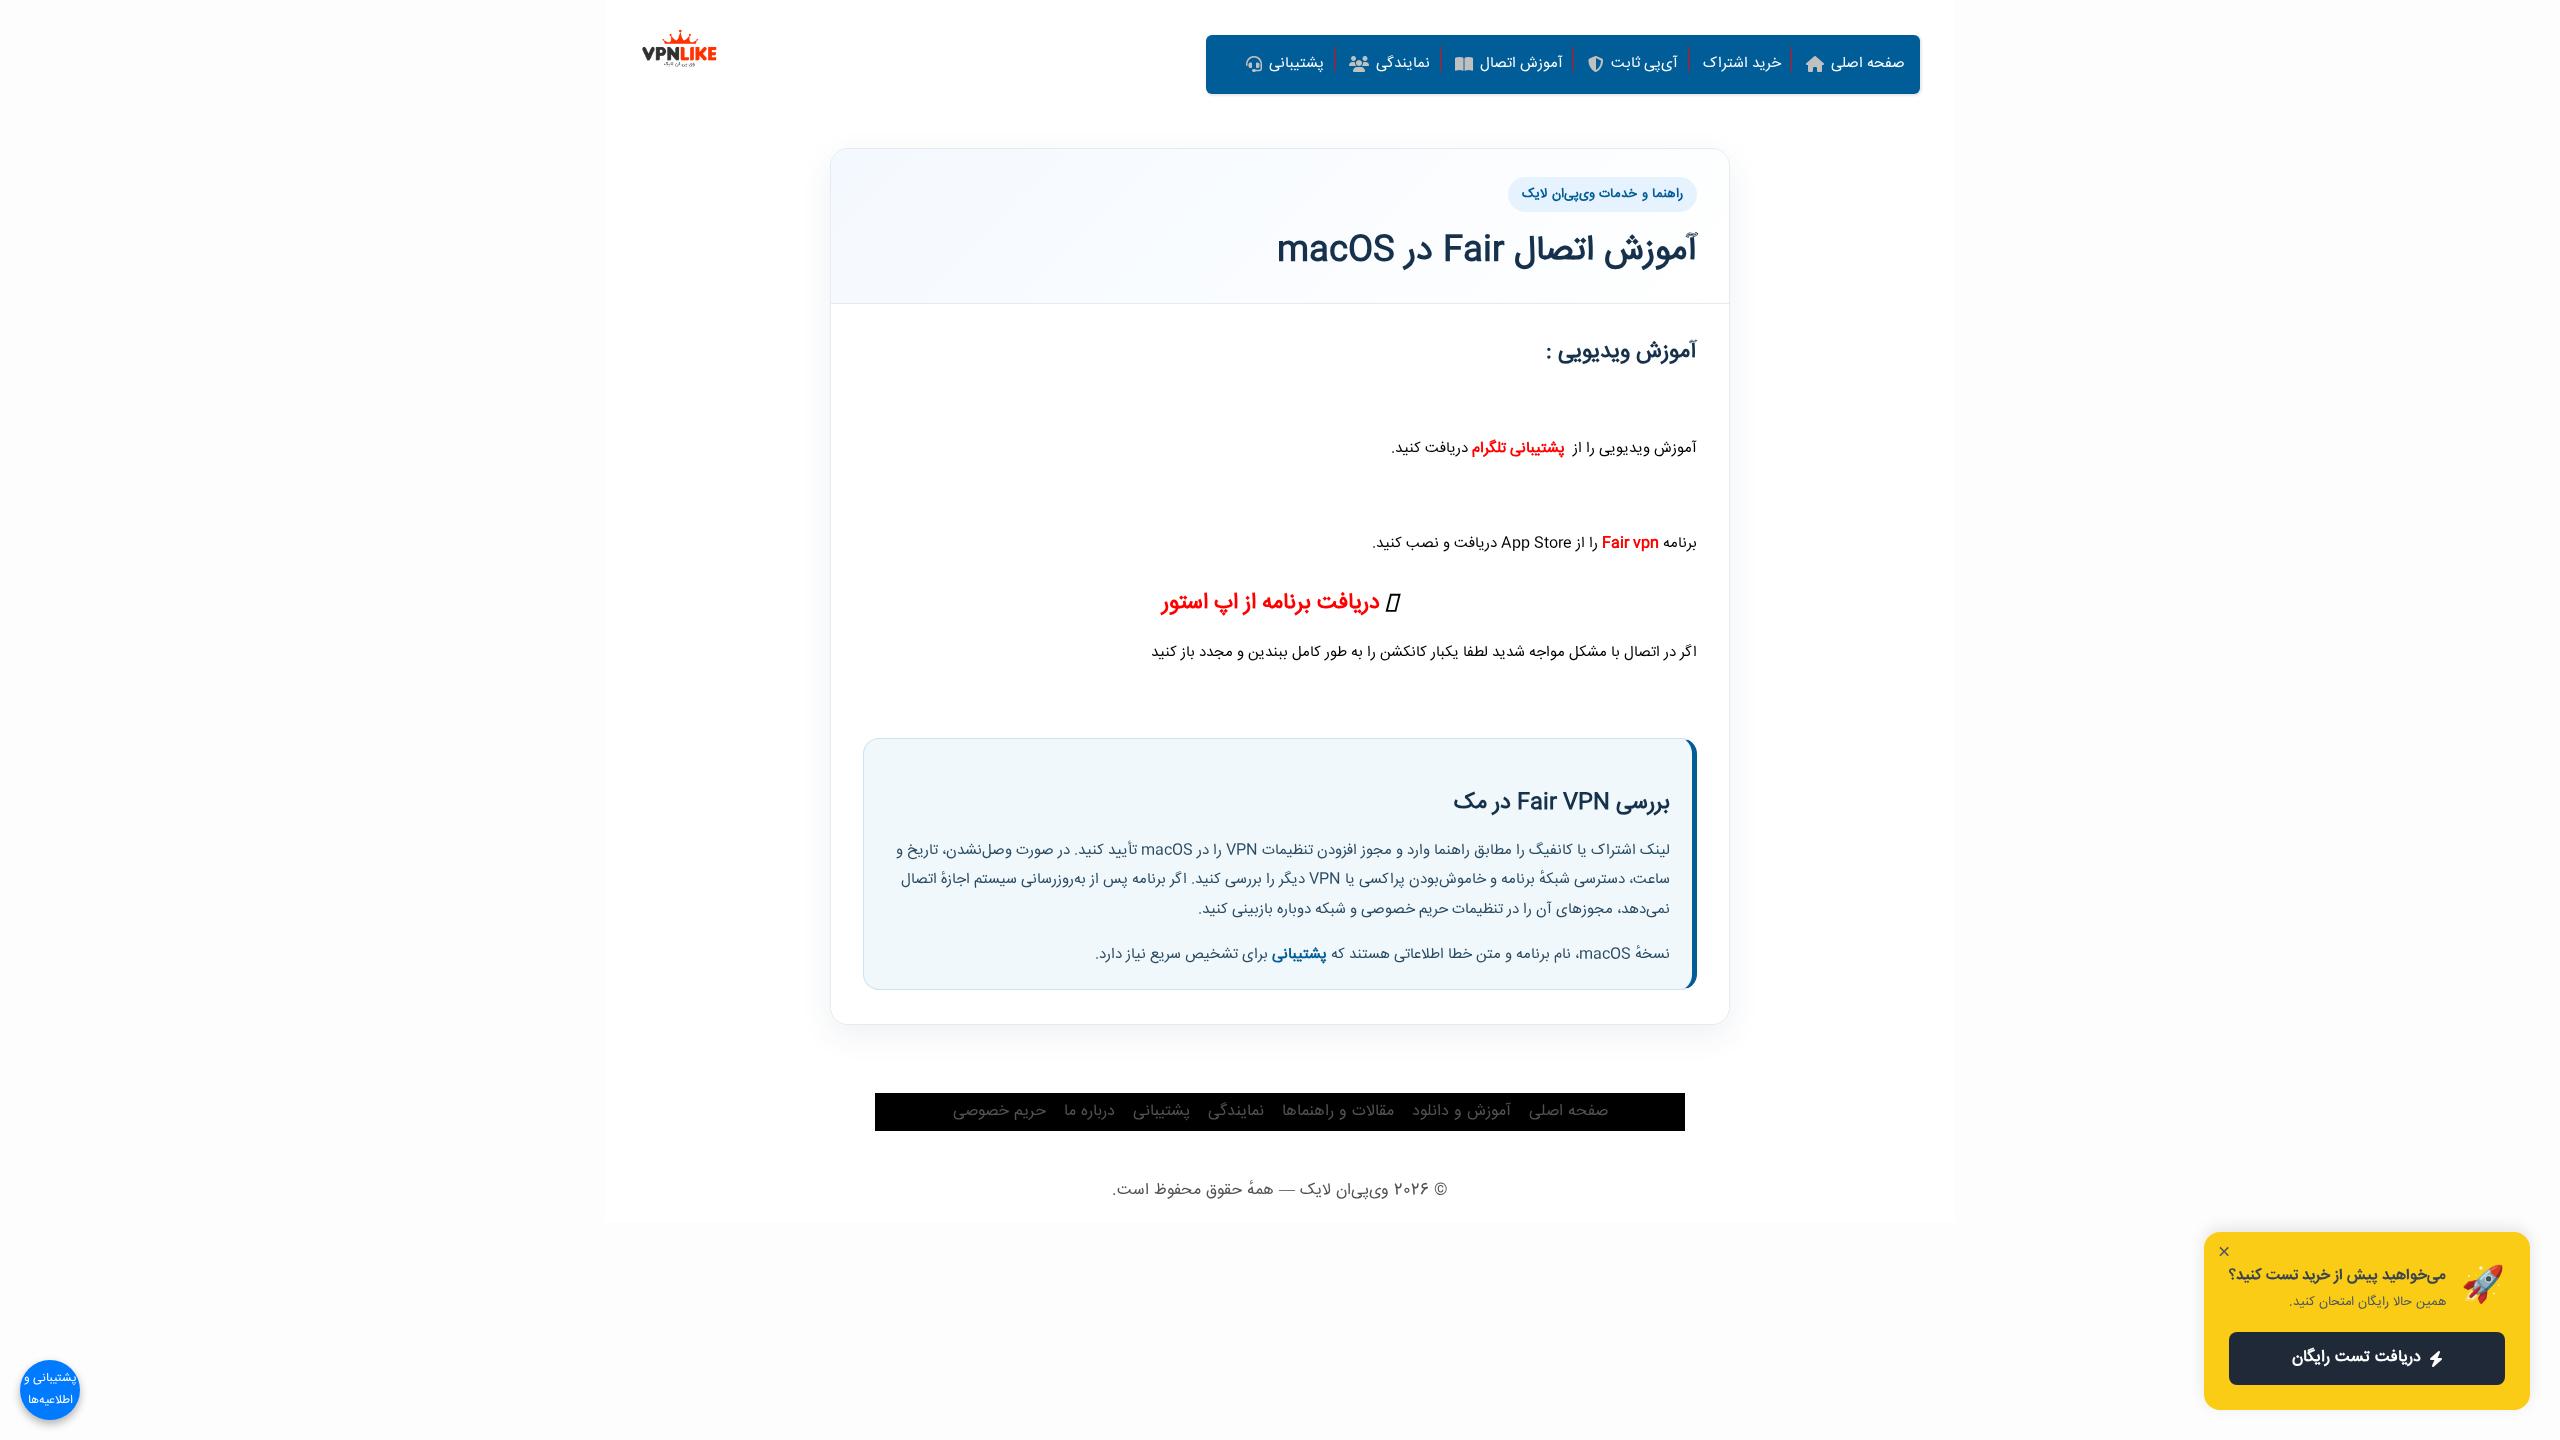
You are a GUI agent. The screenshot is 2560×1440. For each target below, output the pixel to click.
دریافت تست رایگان (2356, 1357)
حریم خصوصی (999, 1111)
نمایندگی (1236, 1111)
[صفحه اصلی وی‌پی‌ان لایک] (680, 50)
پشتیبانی (1299, 954)
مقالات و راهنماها (1338, 1111)
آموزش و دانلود (1461, 1111)
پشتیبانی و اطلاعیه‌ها (50, 1389)
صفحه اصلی (1568, 1111)
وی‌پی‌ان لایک (1344, 1190)
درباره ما (1089, 1111)
